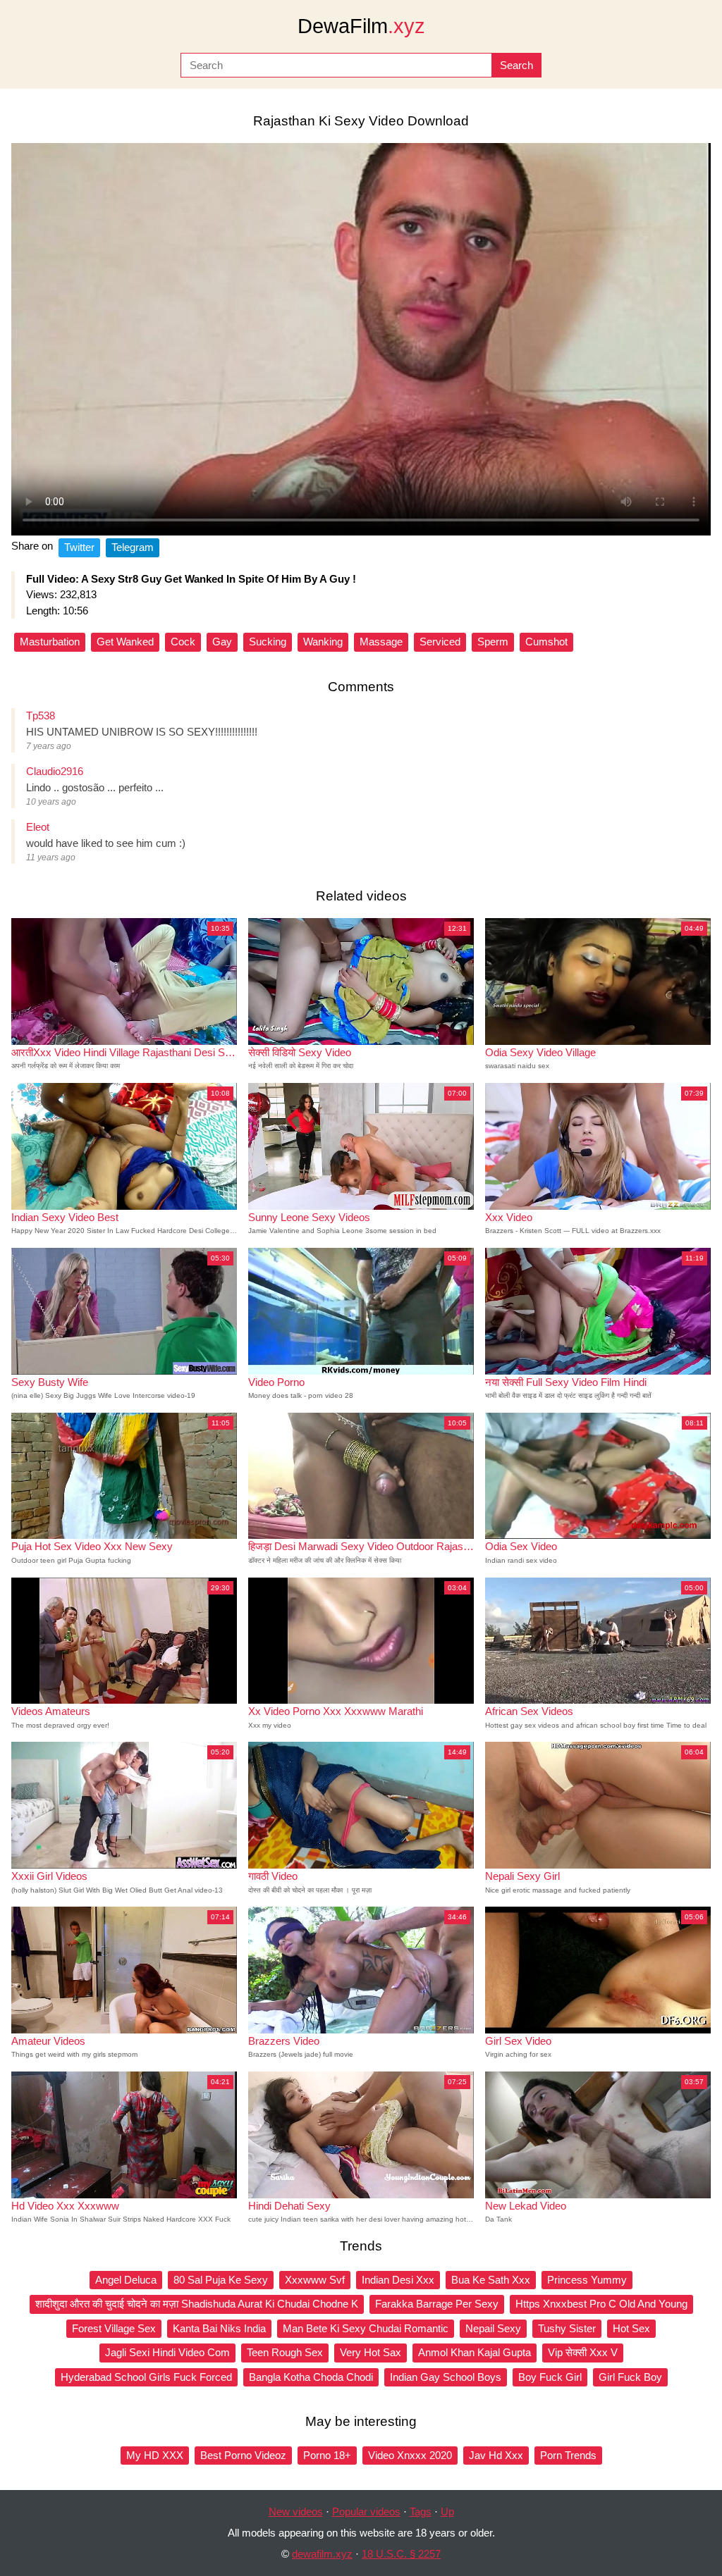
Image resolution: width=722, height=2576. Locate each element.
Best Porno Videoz (243, 2455)
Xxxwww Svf (315, 2280)
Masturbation (50, 642)
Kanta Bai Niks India (219, 2328)
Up (447, 2512)
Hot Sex (631, 2328)
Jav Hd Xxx (496, 2455)
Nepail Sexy (493, 2328)
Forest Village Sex (114, 2328)
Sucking (268, 642)
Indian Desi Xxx (398, 2280)
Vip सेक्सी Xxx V (583, 2352)
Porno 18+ (327, 2455)
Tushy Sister (567, 2328)
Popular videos (366, 2512)
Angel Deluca (126, 2280)
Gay (222, 642)
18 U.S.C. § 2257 (401, 2554)
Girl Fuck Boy (630, 2377)
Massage (381, 642)
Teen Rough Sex (285, 2352)
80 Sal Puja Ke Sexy (221, 2280)
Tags (421, 2512)
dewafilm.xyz (322, 2554)
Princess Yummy (587, 2280)
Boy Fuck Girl (550, 2377)
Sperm (493, 642)
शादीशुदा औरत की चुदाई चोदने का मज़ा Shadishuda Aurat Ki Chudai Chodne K (197, 2304)
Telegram (133, 547)
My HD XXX (155, 2455)
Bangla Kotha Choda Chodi (311, 2377)
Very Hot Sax (371, 2352)
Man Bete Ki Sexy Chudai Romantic (366, 2328)
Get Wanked (125, 642)
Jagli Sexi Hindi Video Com (167, 2352)
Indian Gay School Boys (446, 2377)
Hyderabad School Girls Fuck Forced (146, 2377)
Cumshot (546, 642)
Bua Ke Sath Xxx (491, 2280)
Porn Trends (568, 2455)
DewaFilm (361, 26)
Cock (183, 642)
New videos (296, 2512)
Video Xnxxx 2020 (410, 2455)
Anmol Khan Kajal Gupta (475, 2352)
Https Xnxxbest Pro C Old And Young (601, 2304)
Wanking (323, 642)
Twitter (79, 547)
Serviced (440, 642)
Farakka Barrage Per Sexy (437, 2304)
